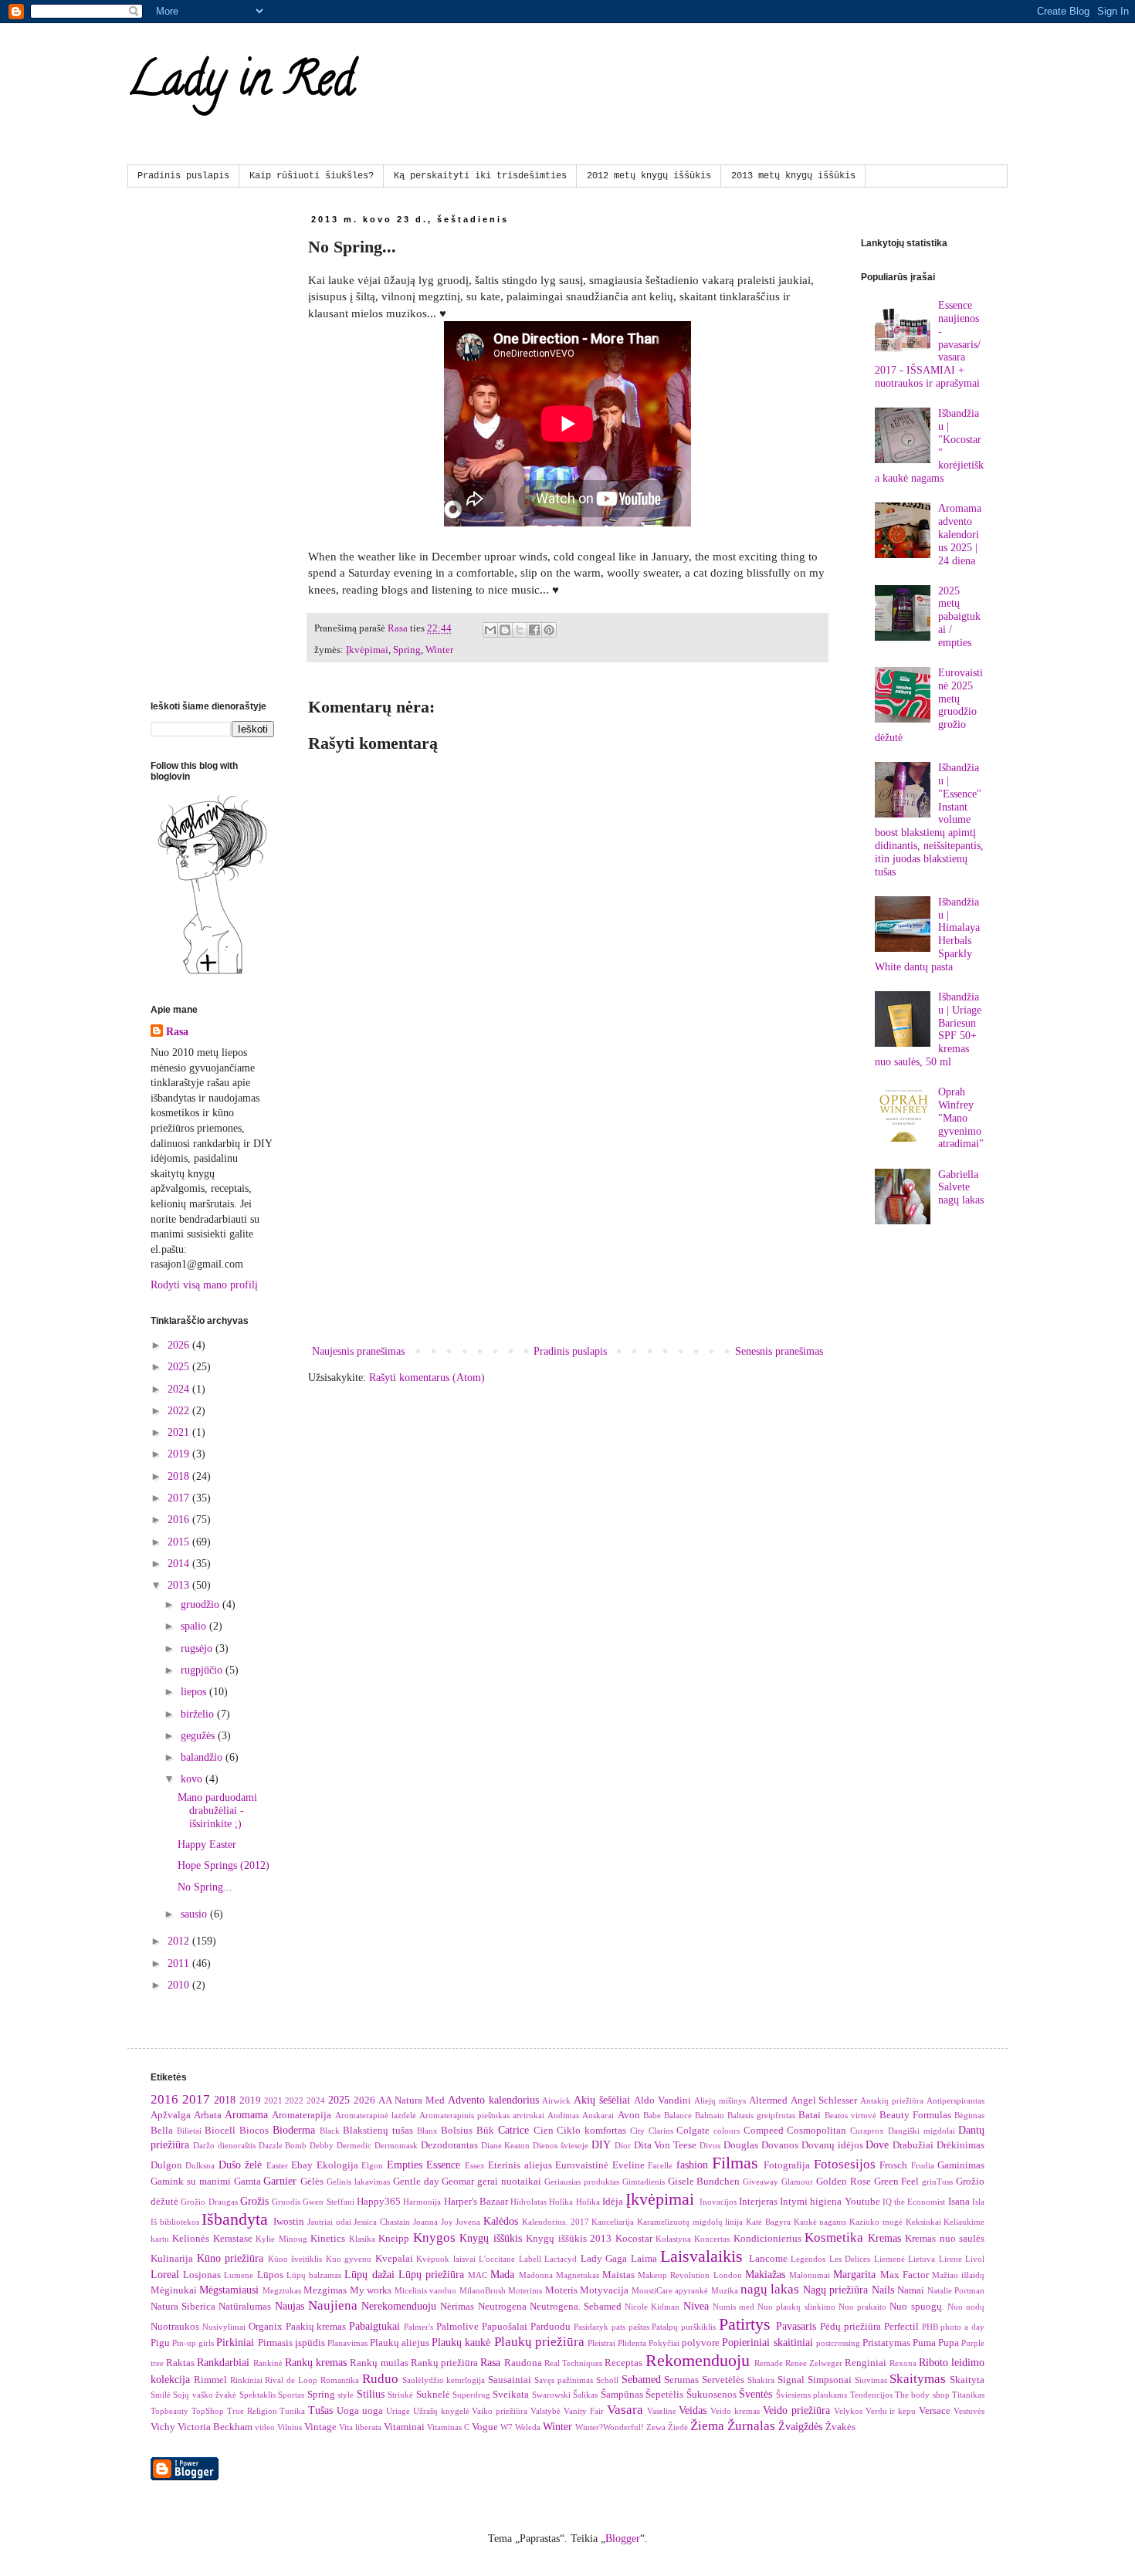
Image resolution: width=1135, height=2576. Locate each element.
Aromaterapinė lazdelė (376, 2115)
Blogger (623, 2539)
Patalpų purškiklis (684, 2327)
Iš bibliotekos (175, 2222)
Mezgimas (325, 2290)
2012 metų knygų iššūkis (649, 176)
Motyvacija (604, 2290)
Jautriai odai (329, 2222)
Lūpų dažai (369, 2275)
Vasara (625, 2410)
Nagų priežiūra (835, 2290)
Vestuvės (969, 2411)
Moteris (561, 2290)
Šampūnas (622, 2395)
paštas (639, 2327)
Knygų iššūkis (490, 2238)
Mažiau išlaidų (958, 2275)
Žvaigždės (800, 2427)
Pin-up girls (193, 2343)
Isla (978, 2202)
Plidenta (632, 2343)
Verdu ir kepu (891, 2411)
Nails (883, 2290)
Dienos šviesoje (561, 2145)
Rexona (903, 2363)
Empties (405, 2165)
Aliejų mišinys (720, 2100)
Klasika (362, 2239)
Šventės (756, 2394)
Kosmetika (834, 2237)
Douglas (741, 2145)
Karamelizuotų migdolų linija (690, 2222)
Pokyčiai (664, 2343)
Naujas (290, 2306)
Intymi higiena (811, 2202)
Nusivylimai (224, 2327)
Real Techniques (573, 2363)
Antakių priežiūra (892, 2100)
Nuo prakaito (862, 2307)
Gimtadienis (644, 2182)
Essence (443, 2165)
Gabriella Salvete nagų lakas (961, 1188)
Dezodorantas (449, 2145)
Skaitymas (918, 2379)
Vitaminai (404, 2427)
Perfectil (901, 2327)
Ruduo (380, 2379)
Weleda (528, 2427)
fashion (692, 2165)
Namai (911, 2290)
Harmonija (422, 2202)
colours (727, 2131)
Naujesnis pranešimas (358, 1351)
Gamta (247, 2182)
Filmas (735, 2163)
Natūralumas (245, 2307)
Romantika (340, 2380)
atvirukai (529, 2115)
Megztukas (282, 2290)
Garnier (280, 2181)
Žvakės (840, 2427)
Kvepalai (394, 2259)
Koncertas (712, 2239)
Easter (277, 2165)
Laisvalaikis (701, 2256)
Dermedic (354, 2145)
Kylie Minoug (281, 2239)
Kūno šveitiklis (295, 2259)
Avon (629, 2115)
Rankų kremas (316, 2363)
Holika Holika (574, 2202)
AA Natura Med (412, 2100)
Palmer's (418, 2327)
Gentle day (416, 2182)
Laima (644, 2259)
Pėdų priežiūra (850, 2327)
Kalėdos (501, 2221)
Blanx (427, 2131)
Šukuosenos (711, 2395)
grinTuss (937, 2182)
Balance (678, 2115)
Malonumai (810, 2275)
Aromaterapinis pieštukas (464, 2115)
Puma (924, 2343)
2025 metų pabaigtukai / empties (959, 617)
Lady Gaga (604, 2259)
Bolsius (457, 2131)
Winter (439, 650)
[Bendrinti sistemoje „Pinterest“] (549, 630)
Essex (475, 2165)
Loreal (165, 2275)
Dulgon (166, 2165)
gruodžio (202, 1604)
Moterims (525, 2290)
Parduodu (551, 2327)
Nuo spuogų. (916, 2307)
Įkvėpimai (367, 650)
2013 (180, 1585)
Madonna (536, 2275)
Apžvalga (171, 2115)
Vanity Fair (584, 2411)
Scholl (607, 2380)
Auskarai (598, 2115)
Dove (877, 2145)
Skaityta (967, 2380)
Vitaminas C (448, 2427)
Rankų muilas (379, 2363)
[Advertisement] (567, 1214)
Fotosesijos (845, 2164)
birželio (199, 1714)
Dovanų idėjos (832, 2145)
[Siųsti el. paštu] (490, 630)
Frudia (923, 2165)
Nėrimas (457, 2307)
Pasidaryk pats (600, 2327)
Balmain (710, 2115)
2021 (180, 1432)
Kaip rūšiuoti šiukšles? (312, 176)
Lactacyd (561, 2259)
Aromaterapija (302, 2115)
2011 (180, 1963)
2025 (180, 1367)
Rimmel (210, 2380)
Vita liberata (360, 2427)
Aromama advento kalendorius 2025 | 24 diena (960, 534)
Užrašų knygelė (441, 2411)
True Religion (252, 2411)
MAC (478, 2275)
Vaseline (662, 2411)
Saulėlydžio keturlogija (444, 2380)
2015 (180, 1542)
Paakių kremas (316, 2327)
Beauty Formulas (915, 2115)
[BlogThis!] (505, 630)
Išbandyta (235, 2219)
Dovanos (780, 2145)
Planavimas (347, 2343)
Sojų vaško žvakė (205, 2395)
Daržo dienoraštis (224, 2145)
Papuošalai (505, 2327)
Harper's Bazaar (476, 2202)
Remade (769, 2363)
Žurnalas (751, 2426)
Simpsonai (830, 2380)
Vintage (320, 2427)
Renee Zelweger (814, 2363)
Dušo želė (240, 2165)
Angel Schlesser (824, 2100)
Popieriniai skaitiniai (767, 2342)
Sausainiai (510, 2380)
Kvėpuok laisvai (446, 2259)
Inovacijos (718, 2202)
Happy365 (379, 2202)
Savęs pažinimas (564, 2380)
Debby (322, 2145)
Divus (710, 2145)
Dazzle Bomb (283, 2145)
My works (371, 2290)
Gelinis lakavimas (358, 2182)
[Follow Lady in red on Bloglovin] (212, 973)
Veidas (693, 2410)
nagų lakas (770, 2289)
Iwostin (289, 2222)
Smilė (161, 2395)
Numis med (734, 2307)
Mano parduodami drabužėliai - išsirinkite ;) (217, 1811)
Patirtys (745, 2324)
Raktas (180, 2363)
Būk (485, 2131)
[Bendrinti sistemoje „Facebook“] (534, 630)
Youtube (862, 2202)
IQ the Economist (914, 2202)
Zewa (656, 2427)
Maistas (618, 2275)
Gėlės (312, 2182)
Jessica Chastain (382, 2222)
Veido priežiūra (796, 2410)
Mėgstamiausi (229, 2290)
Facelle (660, 2165)
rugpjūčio (203, 1670)
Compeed (764, 2131)
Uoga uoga (360, 2411)
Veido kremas (735, 2411)
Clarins (661, 2131)
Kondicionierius (767, 2239)
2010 (180, 1985)
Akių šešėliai (602, 2100)
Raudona (523, 2363)
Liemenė (889, 2259)
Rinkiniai (246, 2380)
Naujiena (333, 2305)
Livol (975, 2259)
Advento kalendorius (493, 2100)
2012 (180, 1941)
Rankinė (268, 2363)
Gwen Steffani (328, 2202)
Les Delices (850, 2259)
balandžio (203, 1757)
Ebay (302, 2165)
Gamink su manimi (191, 2182)
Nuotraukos (175, 2327)
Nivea (696, 2306)
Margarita (854, 2275)
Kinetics (328, 2239)
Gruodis (286, 2202)
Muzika (725, 2290)
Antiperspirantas (955, 2100)
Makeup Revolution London (689, 2275)
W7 (507, 2427)
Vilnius (290, 2427)
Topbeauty (169, 2411)
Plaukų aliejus (400, 2343)
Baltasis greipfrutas (761, 2115)
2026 (180, 1345)
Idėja (613, 2202)
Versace (935, 2411)
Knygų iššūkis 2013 (569, 2239)
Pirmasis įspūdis (291, 2343)
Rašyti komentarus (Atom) (427, 1378)
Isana (959, 2202)
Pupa (949, 2343)
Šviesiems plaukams (811, 2395)
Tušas (320, 2410)
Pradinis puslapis (183, 176)
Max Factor (905, 2275)
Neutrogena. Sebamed (576, 2307)
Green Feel (897, 2182)
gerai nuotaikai (509, 2182)
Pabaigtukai (374, 2326)
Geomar (458, 2182)
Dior (623, 2145)
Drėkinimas (961, 2145)
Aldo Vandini (662, 2100)
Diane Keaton (506, 2145)
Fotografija (787, 2165)
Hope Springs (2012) (224, 1865)
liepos (195, 1692)
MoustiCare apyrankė (670, 2290)
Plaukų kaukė (461, 2342)
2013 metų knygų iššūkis (793, 176)
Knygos (434, 2237)
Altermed (768, 2100)
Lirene (950, 2259)
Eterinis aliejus (520, 2165)
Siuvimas (871, 2380)
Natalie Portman (956, 2290)
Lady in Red (241, 84)
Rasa (177, 1032)
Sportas (291, 2395)
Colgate (693, 2131)
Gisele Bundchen (704, 2182)
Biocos (254, 2131)
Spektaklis (257, 2395)
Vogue (485, 2427)
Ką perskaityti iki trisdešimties (480, 176)
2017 (180, 1498)
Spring (407, 650)
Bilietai (189, 2131)
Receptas (623, 2363)
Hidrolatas (529, 2202)
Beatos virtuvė (850, 2115)
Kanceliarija (613, 2222)
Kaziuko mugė (876, 2222)
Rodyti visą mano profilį (204, 1285)
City (637, 2131)
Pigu (160, 2343)
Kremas (884, 2238)
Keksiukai (923, 2222)
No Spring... (205, 1887)
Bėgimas (969, 2115)
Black (330, 2131)
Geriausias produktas (582, 2182)
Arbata (208, 2115)
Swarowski (551, 2395)
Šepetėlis (664, 2395)
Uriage (398, 2411)
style (346, 2395)
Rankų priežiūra (444, 2363)
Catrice (513, 2130)
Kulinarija (172, 2259)
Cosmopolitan (817, 2131)
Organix (266, 2327)
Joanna (425, 2222)
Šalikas (585, 2395)
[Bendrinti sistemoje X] (520, 630)
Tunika (292, 2411)
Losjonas (202, 2275)
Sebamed (641, 2380)
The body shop (922, 2395)
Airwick (556, 2100)
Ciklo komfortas (591, 2131)
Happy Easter (207, 1845)
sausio (195, 1914)
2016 (180, 1520)
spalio (195, 1626)
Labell (530, 2259)
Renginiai (866, 2363)
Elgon (372, 2165)
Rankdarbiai (223, 2363)
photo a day (962, 2327)
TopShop (208, 2411)
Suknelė (433, 2395)
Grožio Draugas (209, 2202)
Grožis (254, 2201)
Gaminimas (961, 2165)
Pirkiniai (235, 2342)
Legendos (808, 2259)
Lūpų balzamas (314, 2275)
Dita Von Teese (666, 2145)
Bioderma (294, 2130)
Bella (162, 2131)
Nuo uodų (966, 2307)
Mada (502, 2275)
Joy (447, 2222)
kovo (193, 1779)
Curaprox (867, 2131)
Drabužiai (913, 2145)
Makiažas (765, 2275)
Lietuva (922, 2259)
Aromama (246, 2115)
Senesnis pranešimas (779, 1351)
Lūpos (270, 2275)
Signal (791, 2380)
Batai (810, 2115)
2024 (180, 1389)
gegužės (199, 1736)
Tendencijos (871, 2395)
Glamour (797, 2182)
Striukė (400, 2395)
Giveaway (761, 2182)
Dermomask (396, 2145)
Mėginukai (174, 2290)
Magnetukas (578, 2275)
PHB (930, 2327)
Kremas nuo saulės (945, 2239)
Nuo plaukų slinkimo (796, 2307)
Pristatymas (886, 2343)
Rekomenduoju (698, 2360)
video (265, 2427)
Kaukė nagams (820, 2222)
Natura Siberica (183, 2307)
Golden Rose (844, 2182)
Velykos (848, 2411)
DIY (601, 2145)
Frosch (893, 2165)
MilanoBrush (483, 2290)
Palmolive (457, 2327)
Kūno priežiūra (230, 2258)
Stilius (371, 2394)
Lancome (768, 2259)
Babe (652, 2115)
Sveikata (511, 2395)
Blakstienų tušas (378, 2131)
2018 (180, 1476)
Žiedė (678, 2427)
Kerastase (233, 2239)
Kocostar (634, 2239)
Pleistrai (601, 2343)
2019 (180, 1454)
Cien (544, 2131)
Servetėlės (723, 2380)
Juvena (468, 2222)
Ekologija (337, 2165)
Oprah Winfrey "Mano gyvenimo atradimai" (961, 1118)
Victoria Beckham (215, 2427)
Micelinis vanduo (425, 2290)
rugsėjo (198, 1649)
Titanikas (968, 2395)
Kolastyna (673, 2239)
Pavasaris (796, 2326)
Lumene (239, 2275)
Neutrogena (502, 2307)
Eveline (628, 2165)
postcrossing (838, 2343)
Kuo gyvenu (349, 2259)
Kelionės (191, 2239)
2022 (180, 1411)
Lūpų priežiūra (431, 2275)
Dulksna (200, 2165)
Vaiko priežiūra (500, 2411)
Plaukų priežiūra (539, 2342)
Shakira (761, 2380)
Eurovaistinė (582, 2165)
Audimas (563, 2115)
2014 (180, 1564)
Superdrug (471, 2395)
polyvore (701, 2343)
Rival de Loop (291, 2380)
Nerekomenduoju (399, 2306)
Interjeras (758, 2202)
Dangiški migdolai (922, 2131)
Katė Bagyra (768, 2222)
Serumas (681, 2380)
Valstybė (545, 2411)
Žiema (707, 2426)
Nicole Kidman (652, 2307)
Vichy (163, 2427)
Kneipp (394, 2239)
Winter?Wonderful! (610, 2427)
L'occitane (497, 2259)
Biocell (220, 2131)
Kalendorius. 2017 (556, 2222)
